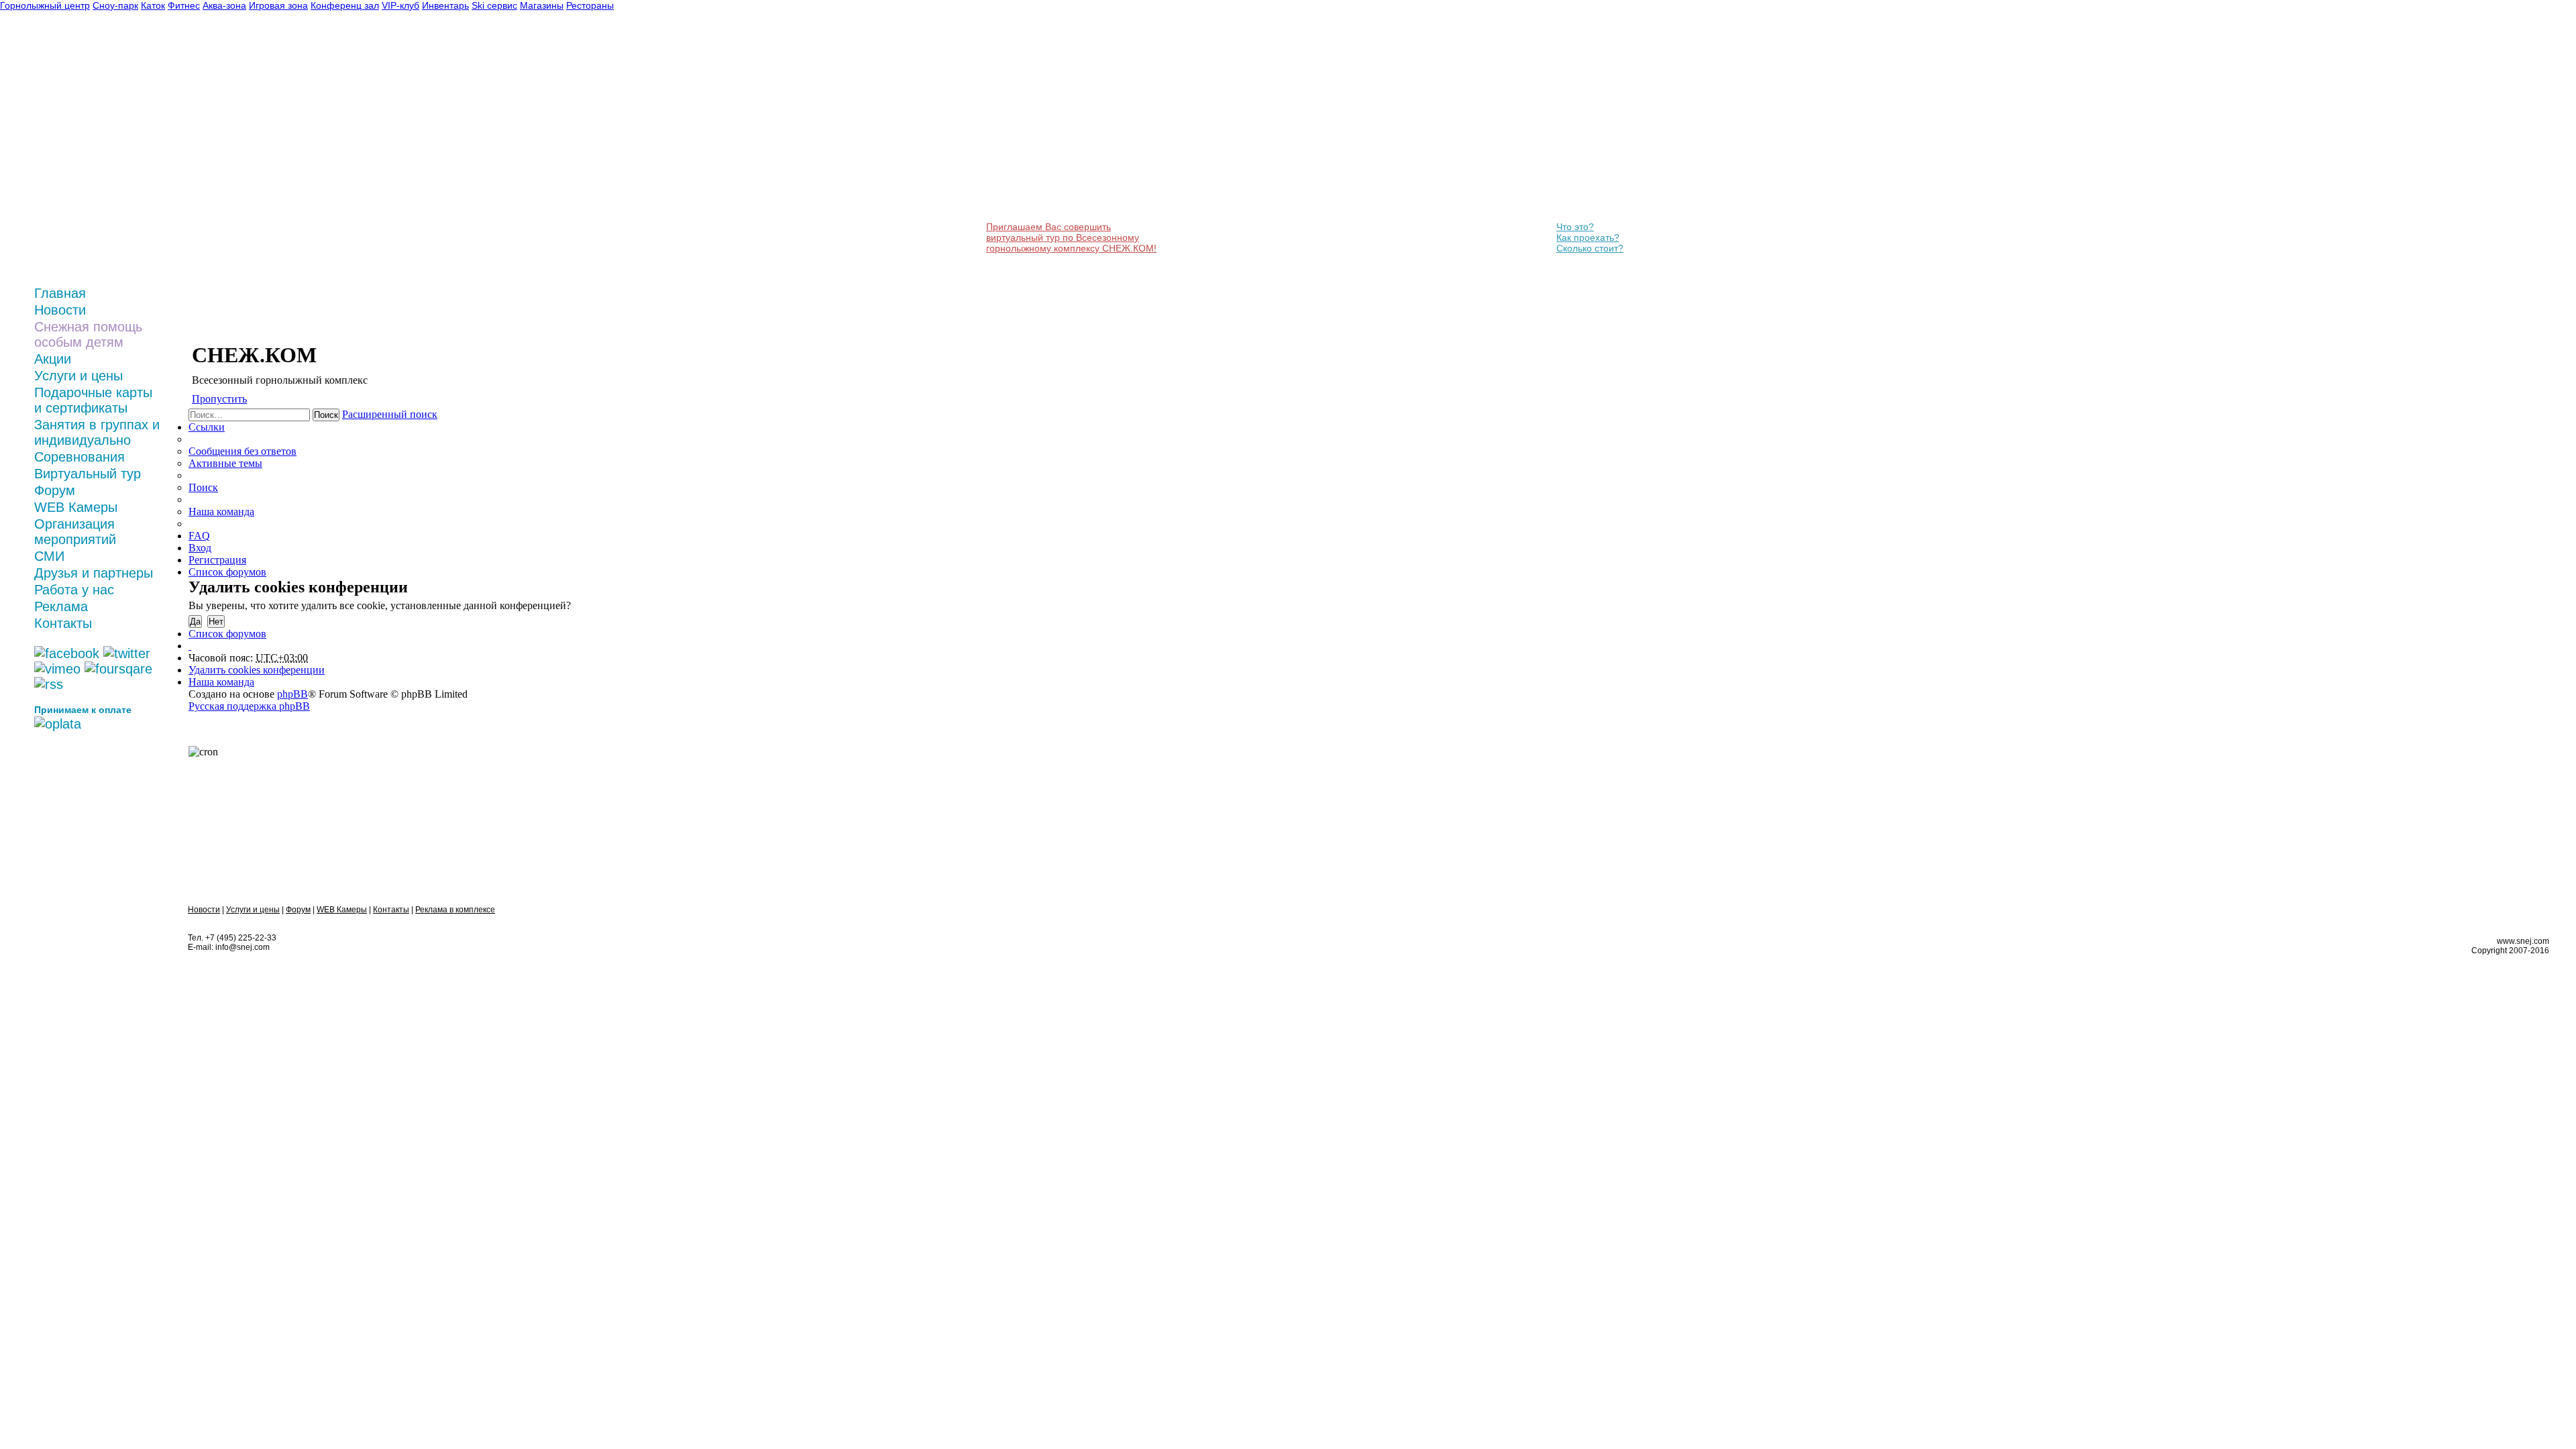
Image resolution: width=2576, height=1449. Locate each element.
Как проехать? (1588, 237)
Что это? (1575, 227)
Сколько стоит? (1590, 248)
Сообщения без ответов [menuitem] (243, 451)
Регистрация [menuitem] (217, 560)
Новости (60, 310)
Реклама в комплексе (455, 910)
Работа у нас (74, 590)
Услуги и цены (78, 376)
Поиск (326, 415)
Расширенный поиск (390, 414)
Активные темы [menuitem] (225, 463)
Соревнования (79, 457)
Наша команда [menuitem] (221, 512)
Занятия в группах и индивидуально (97, 432)
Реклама (61, 606)
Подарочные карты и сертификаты (93, 400)
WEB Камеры (76, 507)
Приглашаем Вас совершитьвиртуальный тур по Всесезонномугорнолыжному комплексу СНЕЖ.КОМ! (1071, 237)
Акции (53, 359)
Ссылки (207, 427)
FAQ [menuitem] (199, 536)
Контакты (63, 623)
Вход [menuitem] (200, 548)
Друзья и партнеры (94, 573)
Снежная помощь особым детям (88, 334)
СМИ (49, 556)
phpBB (292, 694)
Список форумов (227, 634)
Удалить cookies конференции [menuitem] (257, 670)
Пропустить (219, 399)
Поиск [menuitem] (203, 487)
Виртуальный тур (88, 474)
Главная (60, 293)
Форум (55, 490)
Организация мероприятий (75, 532)
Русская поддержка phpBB (249, 706)
